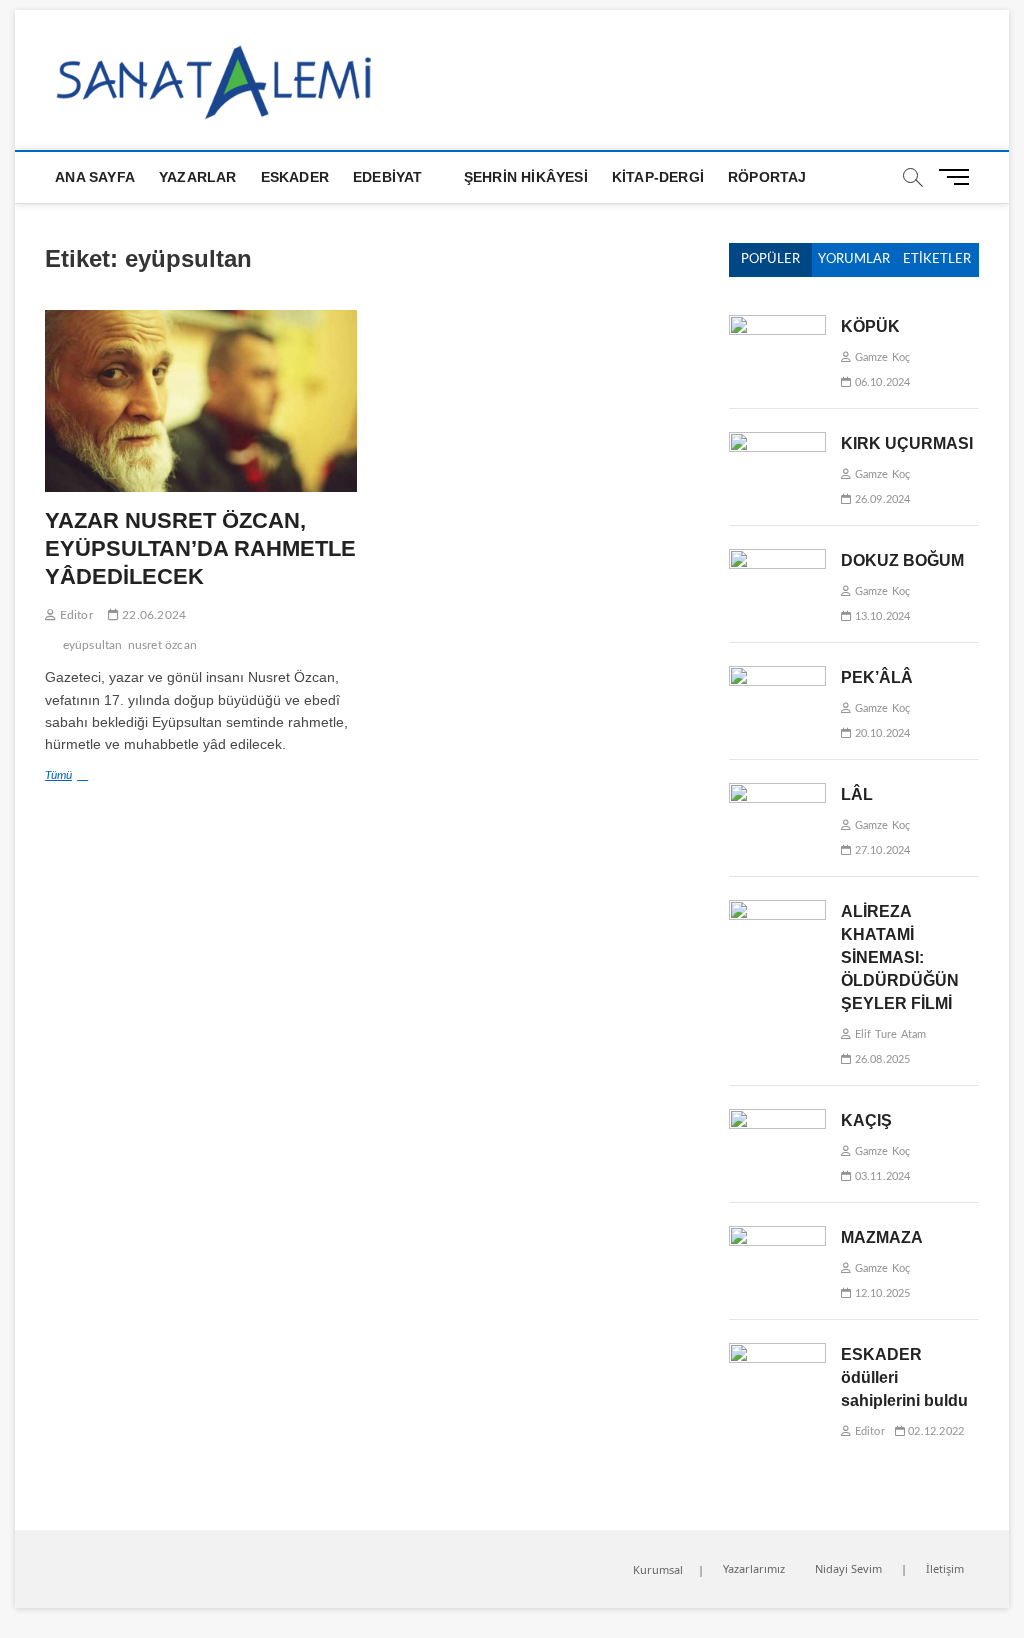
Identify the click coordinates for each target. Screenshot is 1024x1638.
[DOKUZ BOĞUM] (778, 559)
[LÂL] (778, 793)
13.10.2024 (880, 616)
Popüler (770, 259)
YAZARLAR (198, 177)
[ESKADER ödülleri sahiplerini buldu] (778, 1353)
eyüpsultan (93, 645)
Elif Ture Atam (888, 1034)
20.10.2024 (880, 733)
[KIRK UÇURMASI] (778, 442)
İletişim (945, 1568)
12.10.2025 (880, 1293)
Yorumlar (854, 259)
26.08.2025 (880, 1059)
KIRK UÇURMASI (907, 443)
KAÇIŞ (866, 1120)
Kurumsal (658, 1569)
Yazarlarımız (754, 1568)
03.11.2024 (880, 1176)
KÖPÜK (870, 326)
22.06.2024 (152, 615)
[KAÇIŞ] (778, 1119)
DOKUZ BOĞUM (902, 560)
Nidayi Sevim (848, 1568)
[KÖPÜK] (778, 325)
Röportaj (767, 177)
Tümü (102, 778)
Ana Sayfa (95, 177)
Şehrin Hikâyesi (526, 177)
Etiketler (937, 259)
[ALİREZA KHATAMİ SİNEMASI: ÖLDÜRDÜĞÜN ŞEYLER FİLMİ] (778, 910)
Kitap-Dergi (658, 177)
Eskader (295, 177)
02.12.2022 (934, 1431)
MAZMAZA (882, 1237)
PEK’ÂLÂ (877, 677)
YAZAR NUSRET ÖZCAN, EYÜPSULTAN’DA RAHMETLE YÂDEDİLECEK (200, 548)
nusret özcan (162, 645)
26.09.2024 (880, 499)
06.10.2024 (880, 382)
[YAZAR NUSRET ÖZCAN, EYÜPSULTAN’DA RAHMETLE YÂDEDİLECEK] (201, 401)
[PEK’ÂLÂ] (778, 676)
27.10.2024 (880, 850)
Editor (74, 615)
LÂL (857, 794)
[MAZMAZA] (778, 1236)
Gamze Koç (880, 357)
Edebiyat (388, 177)
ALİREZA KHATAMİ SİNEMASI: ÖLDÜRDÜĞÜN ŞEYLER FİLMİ (900, 957)
